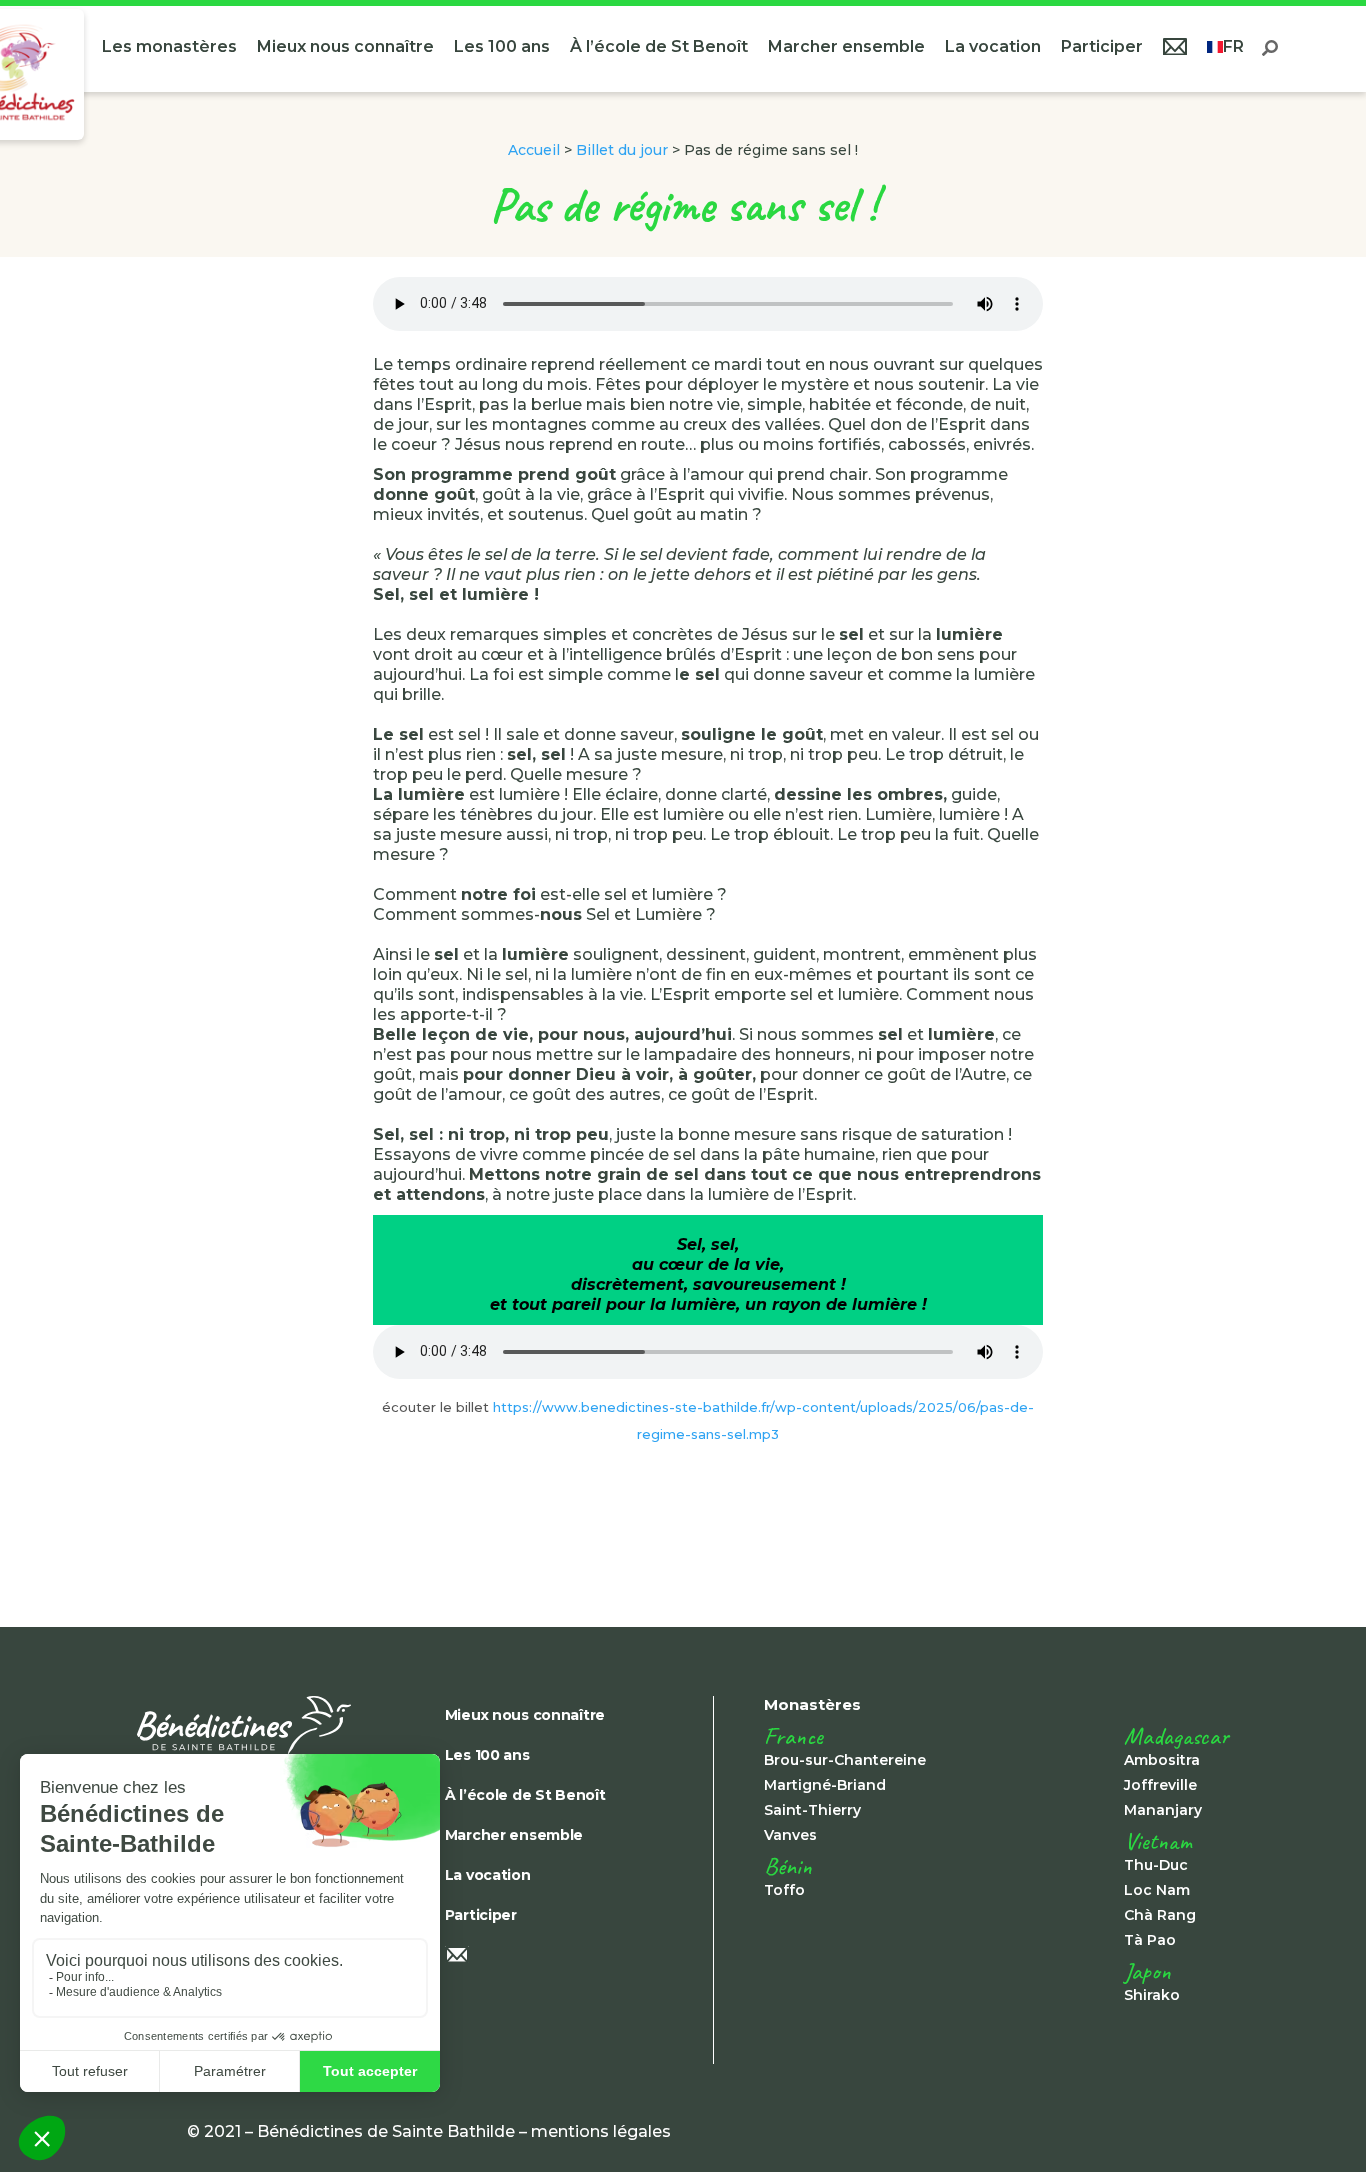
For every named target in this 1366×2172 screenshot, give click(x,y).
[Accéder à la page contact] (1175, 49)
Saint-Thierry (812, 1810)
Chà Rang (1160, 1915)
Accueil (534, 150)
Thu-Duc (1156, 1865)
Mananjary (1163, 1810)
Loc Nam (1157, 1890)
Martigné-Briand (825, 1785)
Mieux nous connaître (345, 46)
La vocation (993, 46)
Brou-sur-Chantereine (845, 1760)
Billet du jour (622, 150)
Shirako (1152, 1995)
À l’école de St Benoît (659, 46)
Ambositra (1162, 1760)
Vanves (790, 1835)
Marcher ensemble (846, 46)
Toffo (784, 1890)
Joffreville (1160, 1785)
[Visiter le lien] (266, 1725)
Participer (1102, 46)
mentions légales (601, 2131)
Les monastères (169, 46)
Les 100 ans (502, 46)
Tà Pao (1150, 1940)
